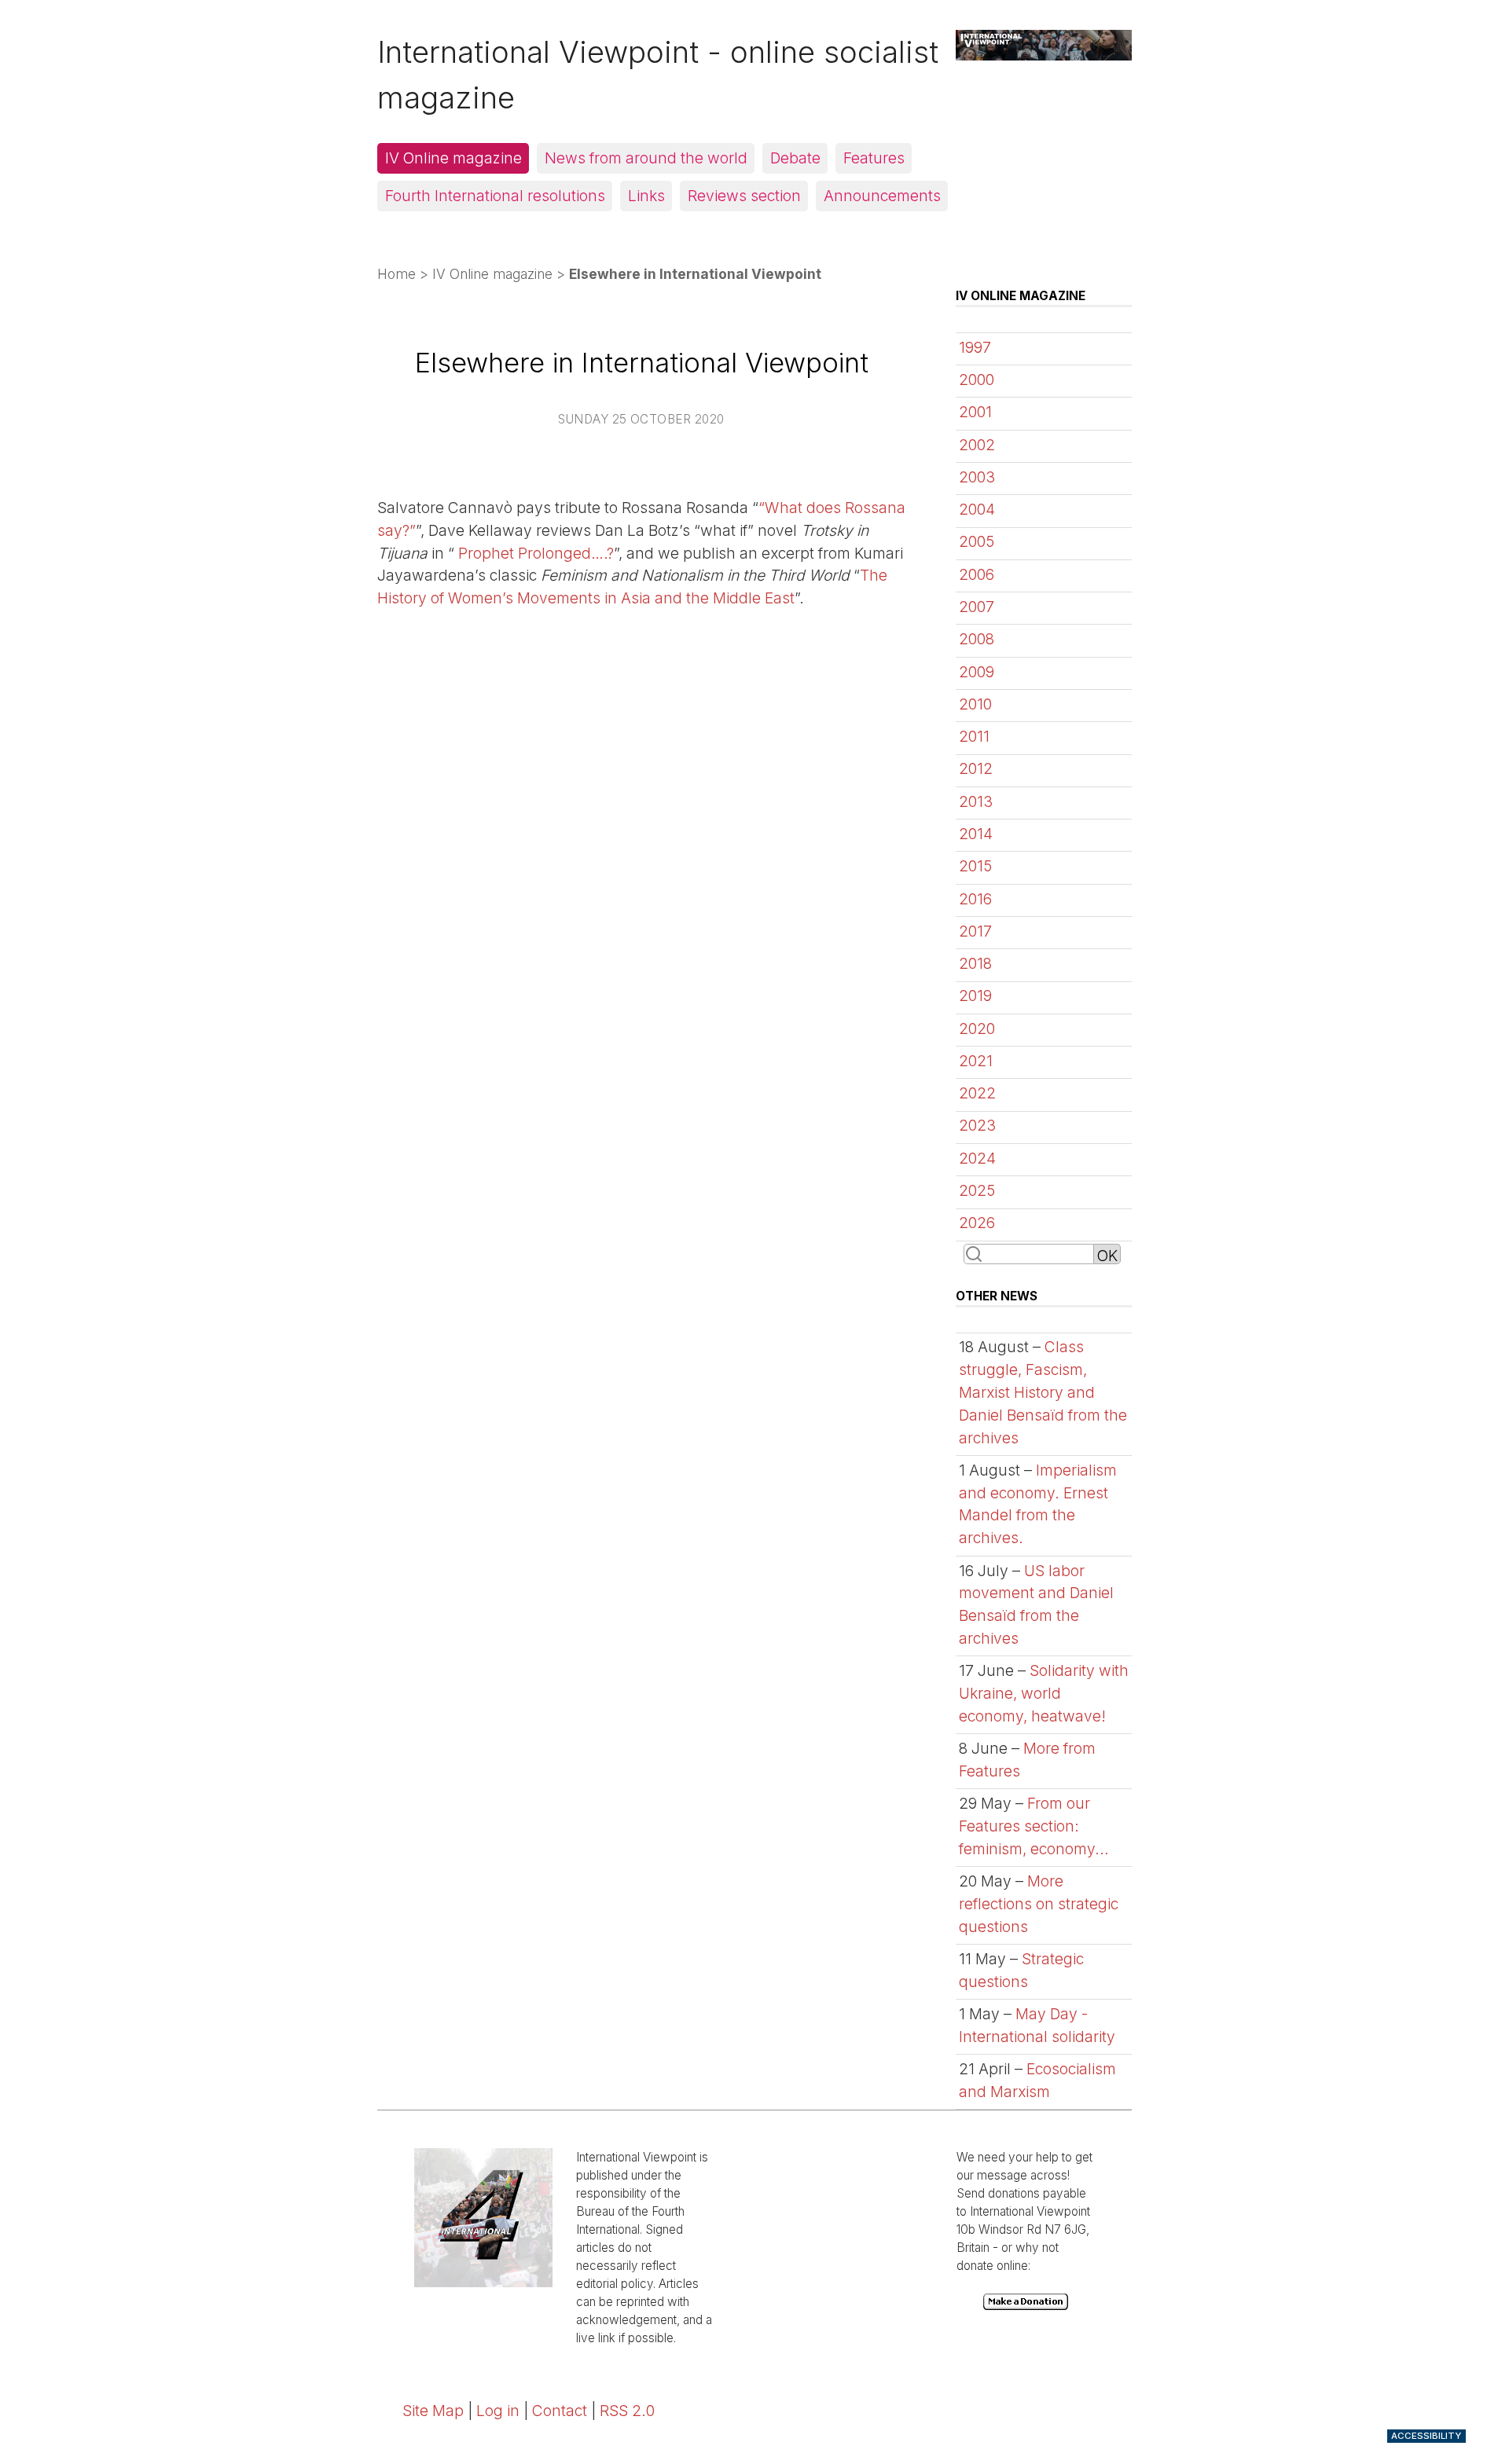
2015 (975, 866)
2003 (977, 477)
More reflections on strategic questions (1039, 1904)
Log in (498, 2411)
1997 (975, 347)
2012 (976, 768)
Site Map (433, 2411)
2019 (975, 995)
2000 (977, 379)
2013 (976, 801)
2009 (977, 672)
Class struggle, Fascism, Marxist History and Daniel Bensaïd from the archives (1043, 1392)
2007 (977, 607)
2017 (975, 931)
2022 (977, 1093)
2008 (977, 639)
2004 (977, 509)
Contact (560, 2411)
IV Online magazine (453, 158)
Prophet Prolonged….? (534, 553)
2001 (975, 412)
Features (874, 158)
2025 (977, 1190)
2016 (975, 899)
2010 (975, 704)
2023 (977, 1125)
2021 (976, 1061)
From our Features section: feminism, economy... (1034, 1826)
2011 (974, 736)
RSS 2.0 (627, 2411)
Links (646, 196)
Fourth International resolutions (495, 196)
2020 (977, 1028)
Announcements (882, 196)
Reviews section (744, 196)
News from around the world (646, 158)
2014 (976, 834)
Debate (795, 158)
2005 (977, 541)
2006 (977, 574)
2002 (977, 445)
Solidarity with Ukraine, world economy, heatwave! (1044, 1693)
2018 (975, 963)
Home (397, 274)
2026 (977, 1223)
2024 (977, 1158)
